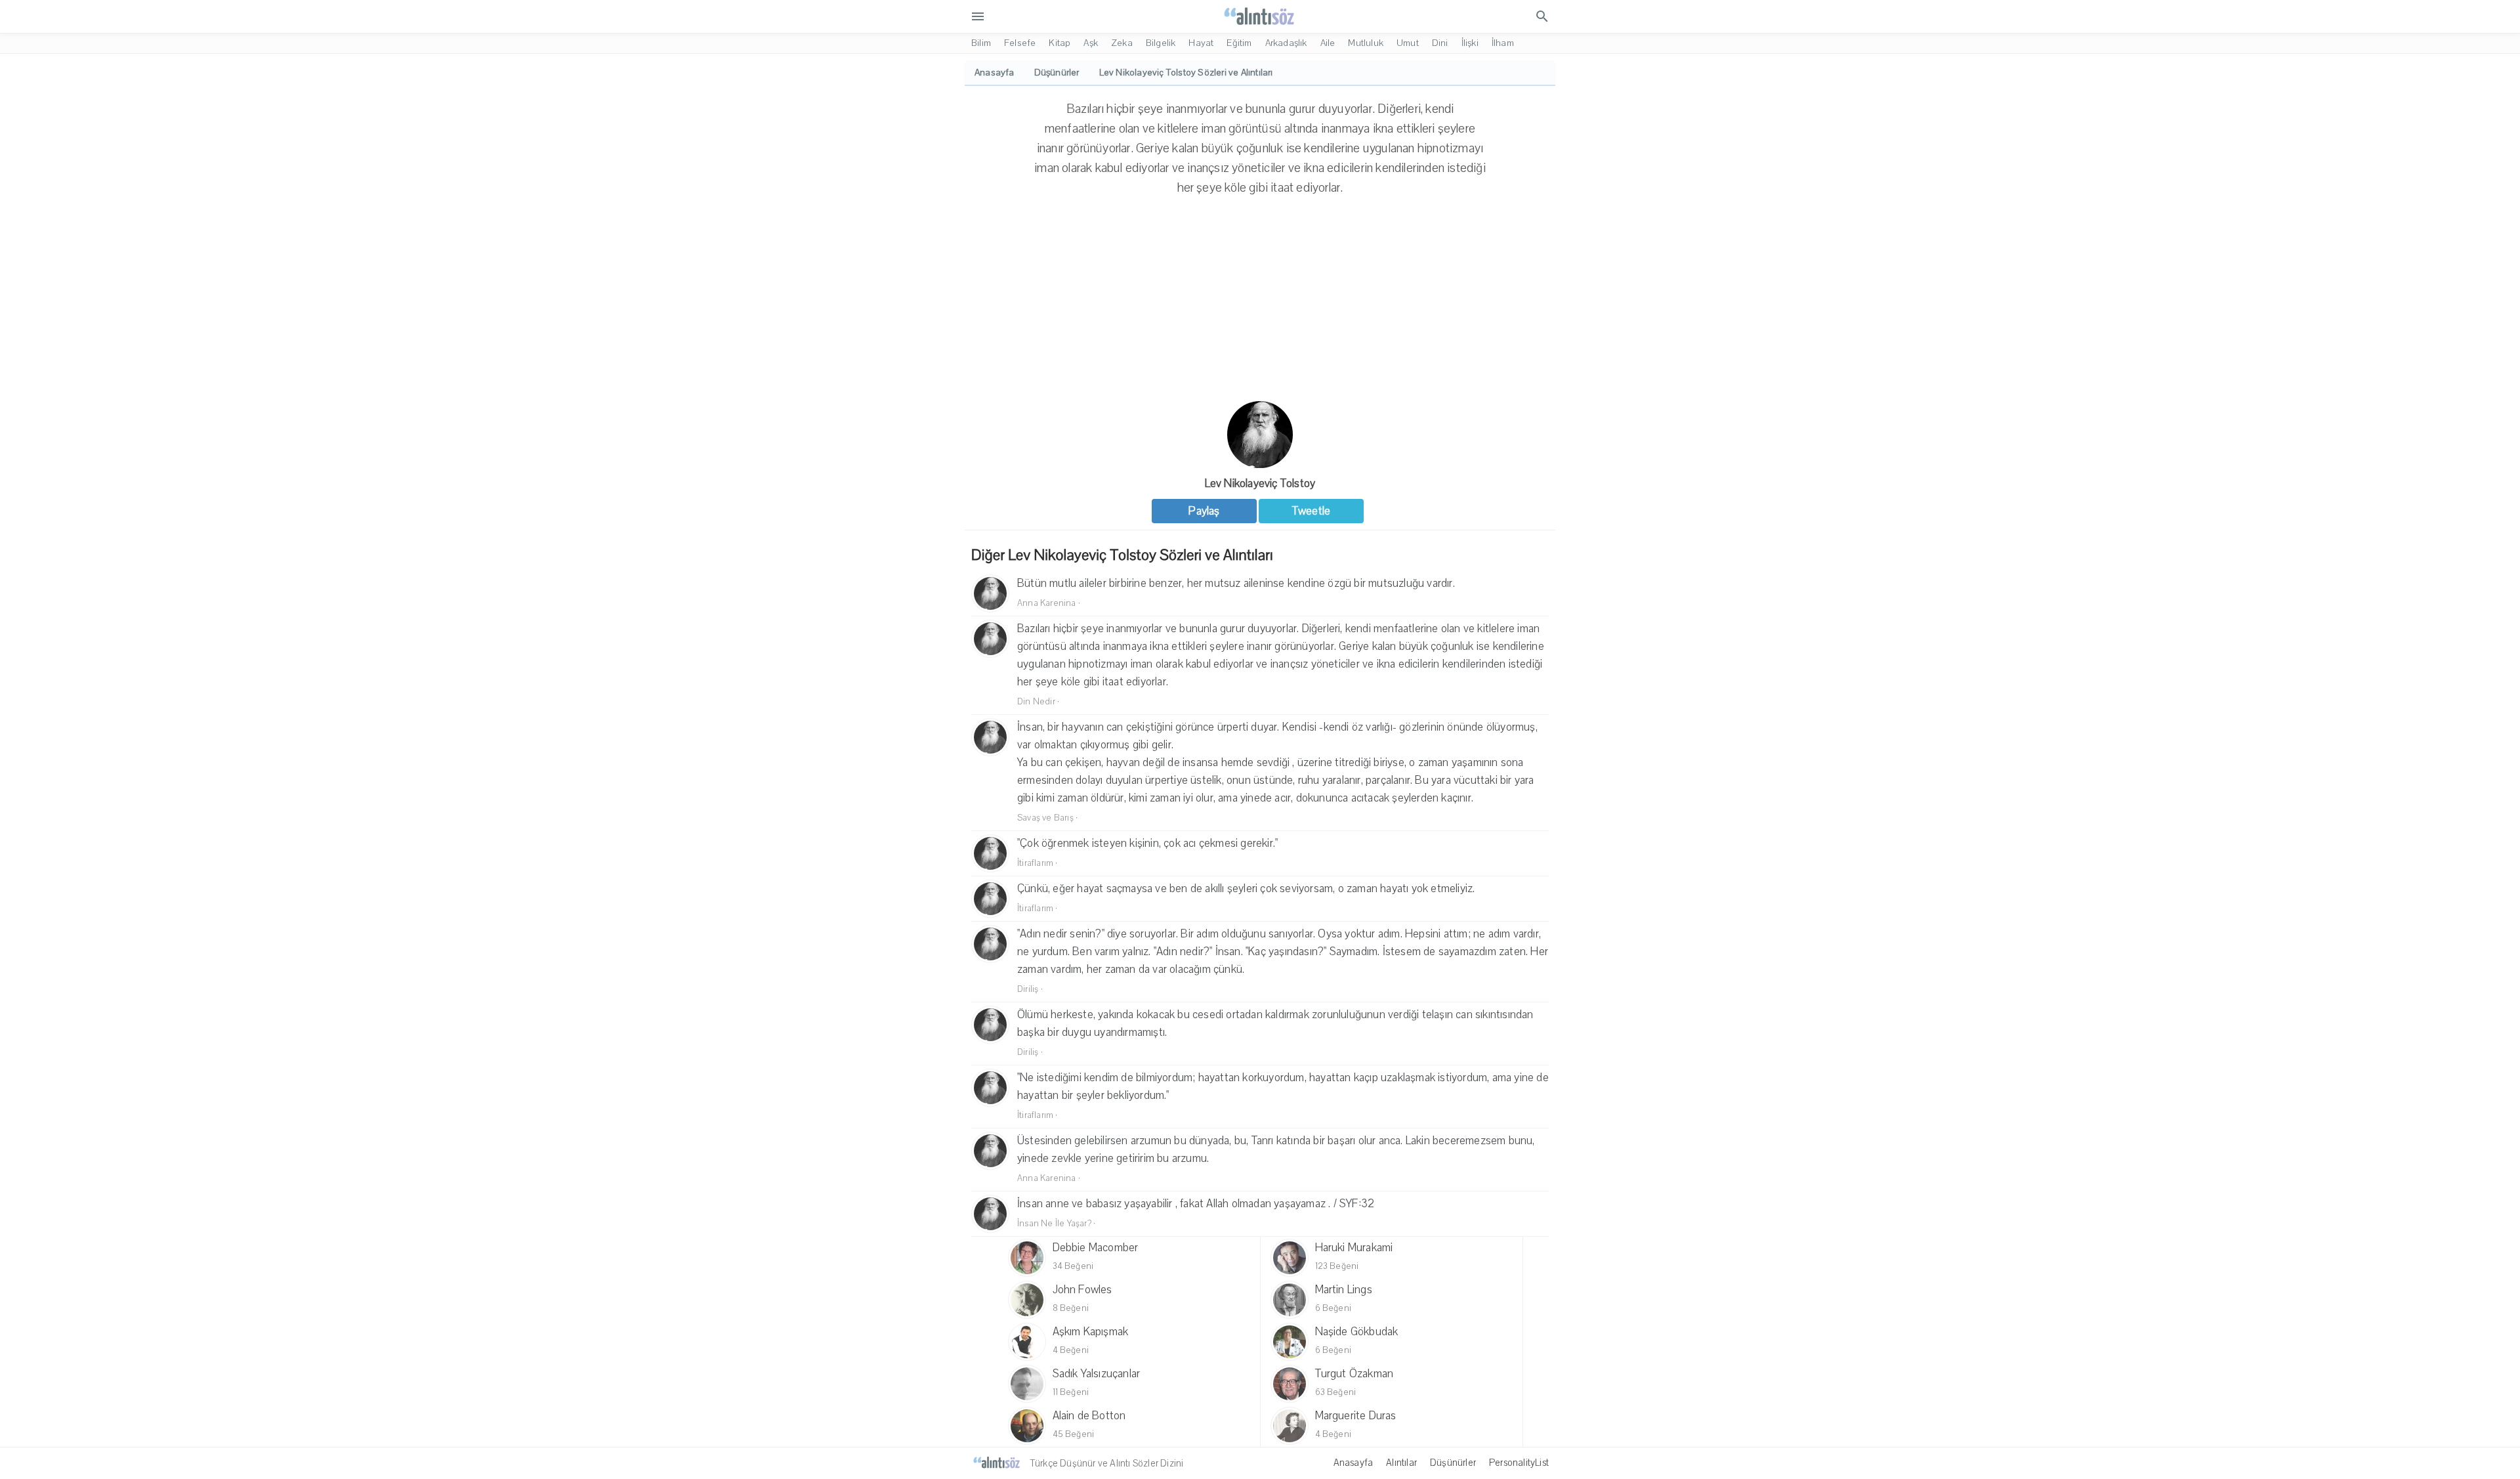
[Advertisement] (1260, 303)
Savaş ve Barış (1045, 818)
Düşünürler (1453, 1463)
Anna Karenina (1047, 603)
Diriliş (1028, 989)
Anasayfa (1354, 1463)
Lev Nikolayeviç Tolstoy (1260, 483)
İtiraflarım (1035, 863)
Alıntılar (1401, 1463)
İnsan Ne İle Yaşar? (1054, 1224)
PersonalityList (1519, 1463)
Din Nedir (1036, 702)
